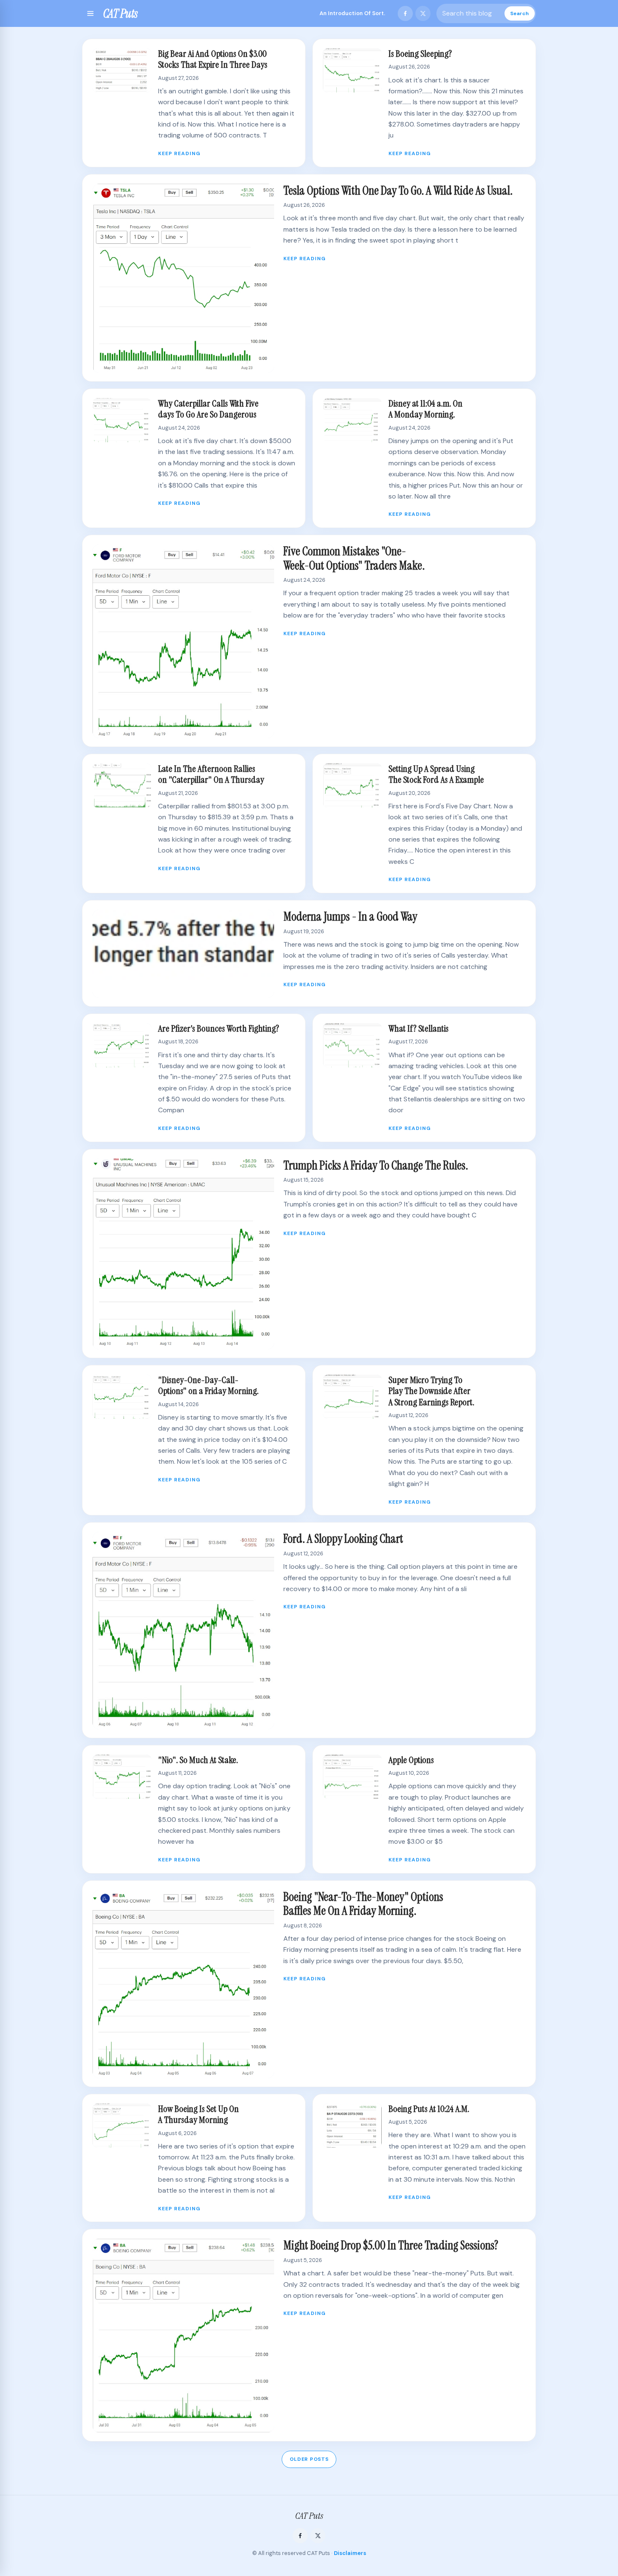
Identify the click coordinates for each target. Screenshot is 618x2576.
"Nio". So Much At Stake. (198, 1760)
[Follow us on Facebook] (405, 13)
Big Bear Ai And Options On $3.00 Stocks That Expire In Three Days (213, 59)
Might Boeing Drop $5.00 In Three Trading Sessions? (391, 2245)
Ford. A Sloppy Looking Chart (343, 1539)
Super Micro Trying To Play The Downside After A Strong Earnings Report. (431, 1391)
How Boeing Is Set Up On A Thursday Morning (198, 2114)
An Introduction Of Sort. (352, 13)
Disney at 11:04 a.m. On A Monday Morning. (425, 409)
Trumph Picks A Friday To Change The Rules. (376, 1165)
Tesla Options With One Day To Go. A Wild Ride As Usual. (398, 191)
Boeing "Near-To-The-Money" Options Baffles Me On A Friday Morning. (363, 1904)
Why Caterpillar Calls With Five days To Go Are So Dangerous (208, 409)
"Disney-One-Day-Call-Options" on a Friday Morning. (208, 1385)
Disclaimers (350, 2553)
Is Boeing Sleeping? (420, 54)
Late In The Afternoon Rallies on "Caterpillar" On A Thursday (211, 774)
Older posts (309, 2459)
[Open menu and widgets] (90, 13)
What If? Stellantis (419, 1028)
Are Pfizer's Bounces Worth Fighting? (219, 1028)
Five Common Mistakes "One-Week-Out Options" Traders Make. (354, 558)
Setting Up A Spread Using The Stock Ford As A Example (436, 774)
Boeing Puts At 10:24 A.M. (429, 2109)
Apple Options (411, 1760)
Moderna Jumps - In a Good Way (350, 917)
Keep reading (179, 153)
